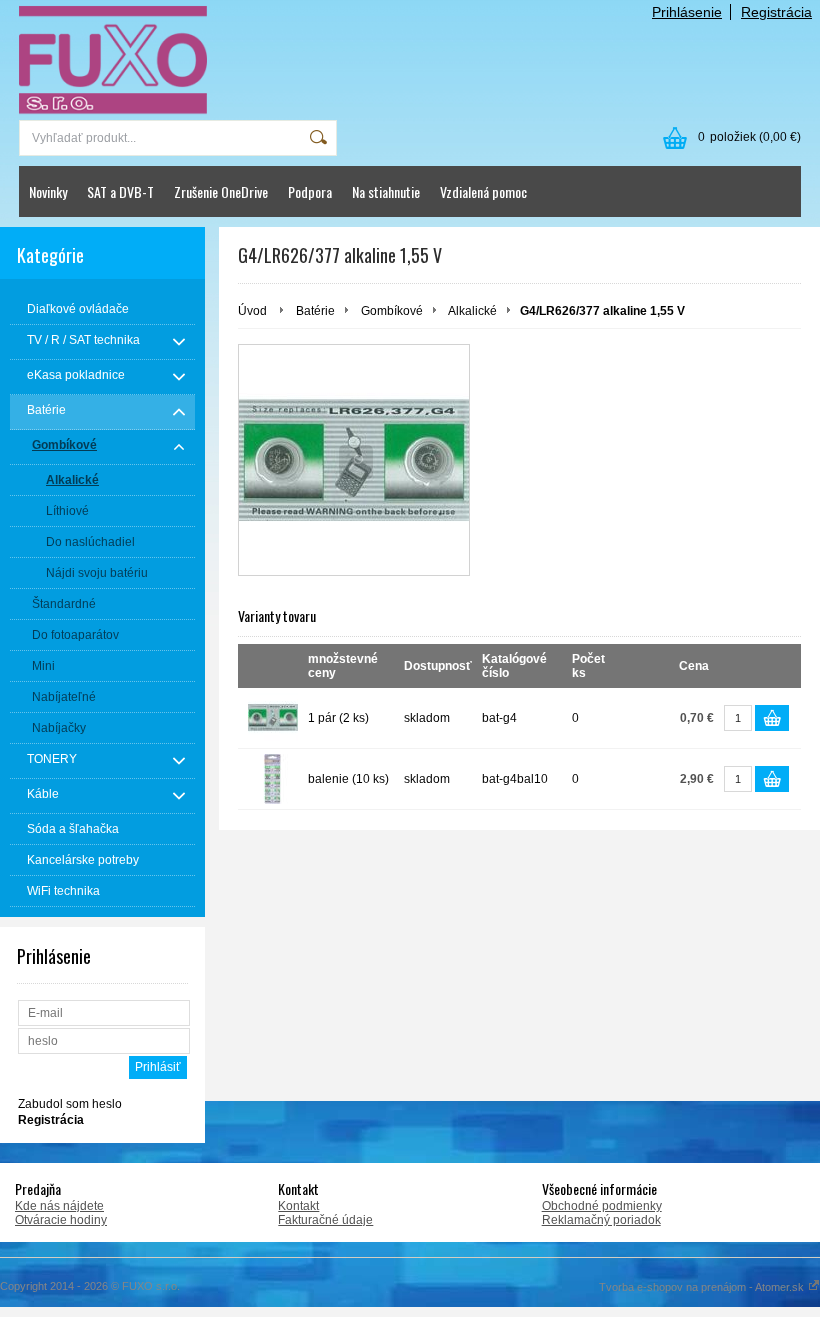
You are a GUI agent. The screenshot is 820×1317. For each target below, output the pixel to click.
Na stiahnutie (386, 191)
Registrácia (776, 12)
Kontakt (298, 1206)
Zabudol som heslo (70, 1104)
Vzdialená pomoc (483, 191)
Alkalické (472, 311)
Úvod (252, 311)
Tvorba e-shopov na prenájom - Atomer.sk (703, 1287)
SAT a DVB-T (120, 191)
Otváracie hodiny (61, 1220)
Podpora (310, 191)
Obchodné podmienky (602, 1206)
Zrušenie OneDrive (221, 191)
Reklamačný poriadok (601, 1220)
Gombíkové (392, 311)
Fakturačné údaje (325, 1220)
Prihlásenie (687, 12)
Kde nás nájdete (59, 1206)
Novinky (48, 191)
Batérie (315, 311)
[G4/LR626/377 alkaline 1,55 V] (354, 460)
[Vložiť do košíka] (772, 718)
